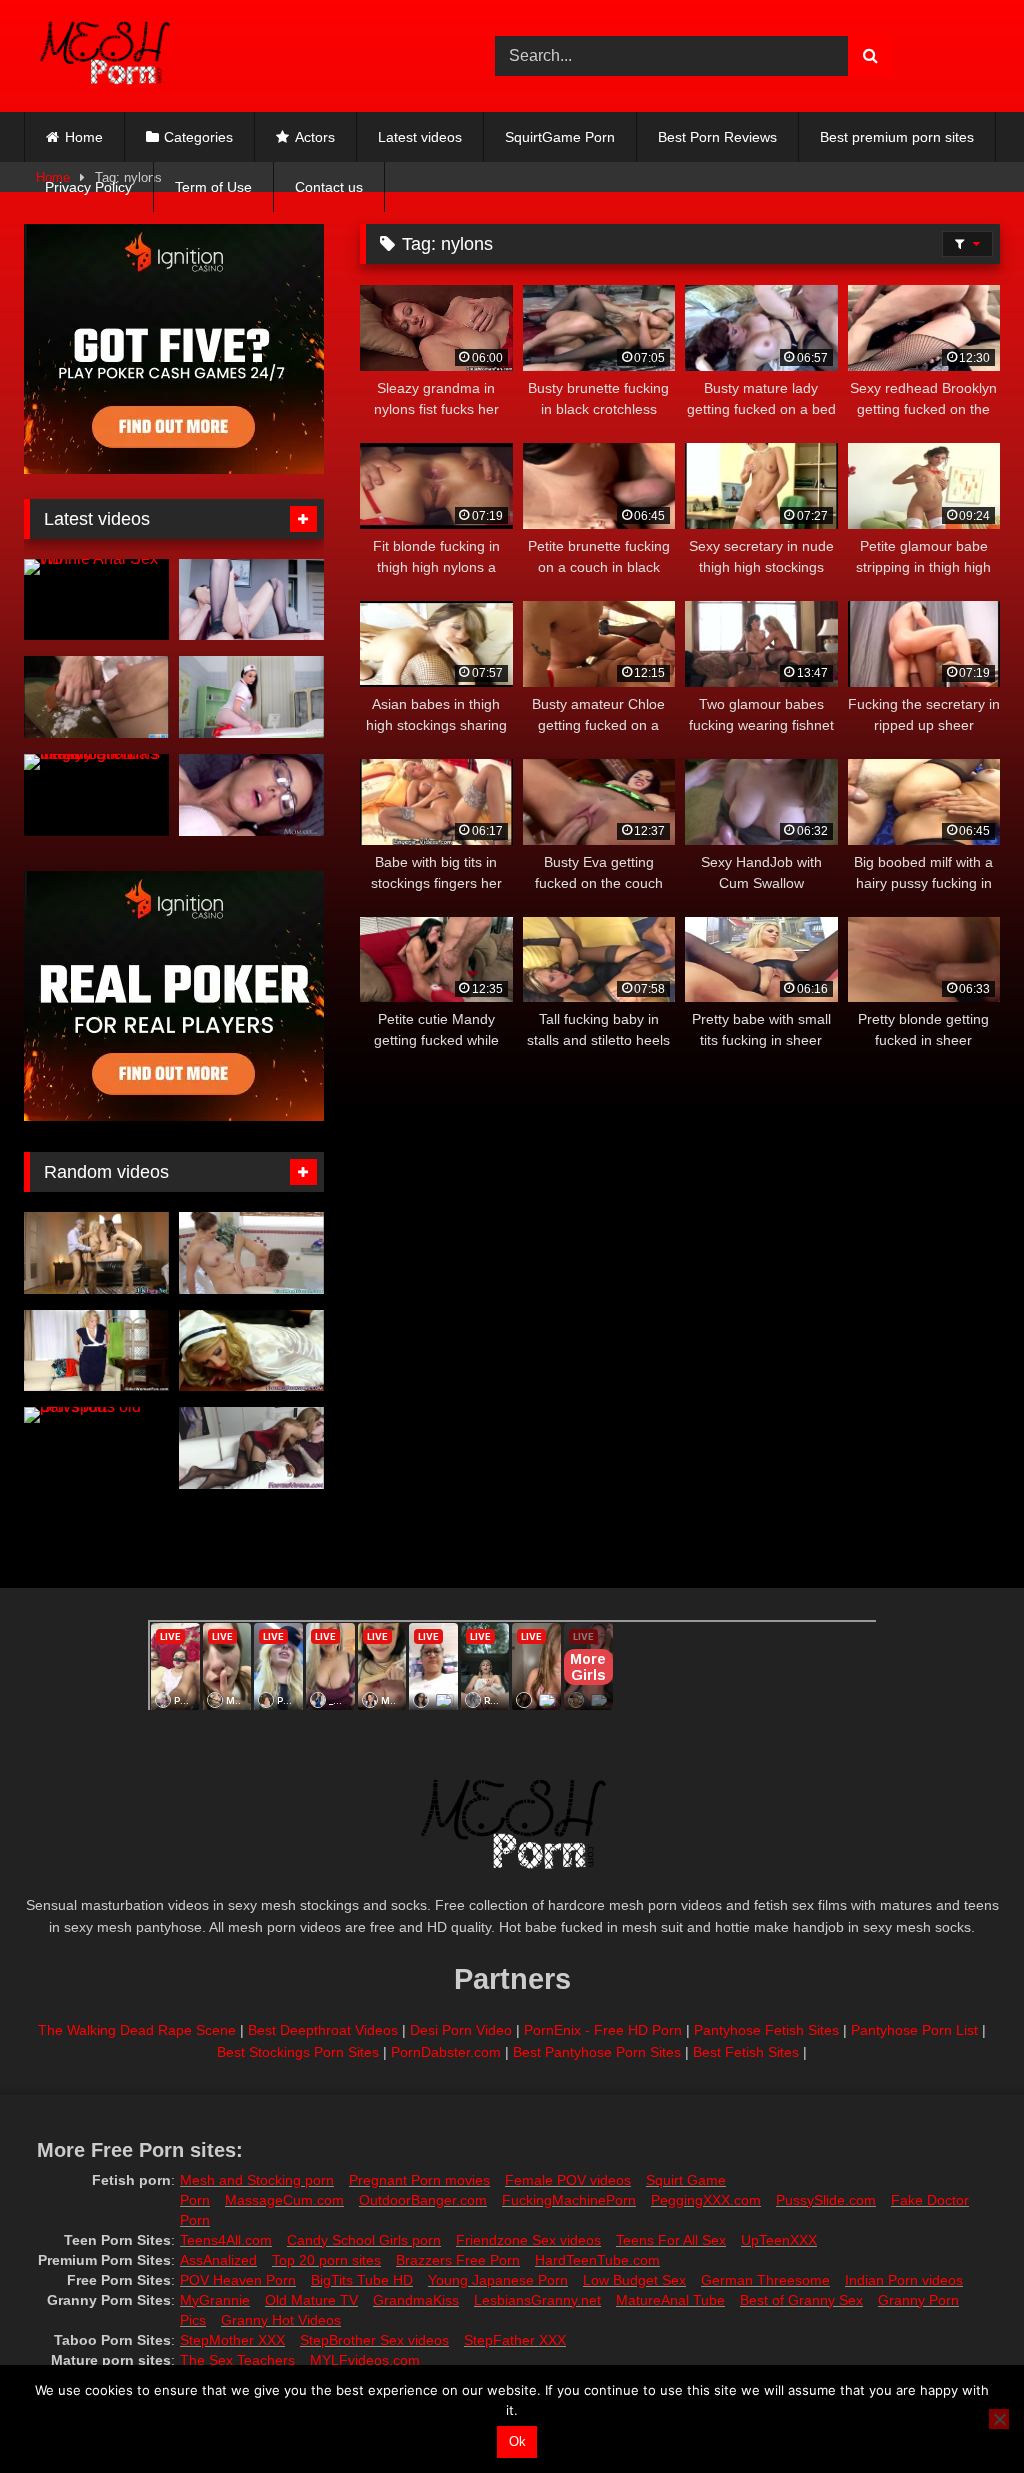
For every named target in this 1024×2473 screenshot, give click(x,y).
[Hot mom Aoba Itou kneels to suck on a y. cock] (96, 697)
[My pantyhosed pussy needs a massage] (96, 1351)
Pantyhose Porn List (914, 2030)
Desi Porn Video (461, 2030)
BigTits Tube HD (362, 2280)
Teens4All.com (226, 2240)
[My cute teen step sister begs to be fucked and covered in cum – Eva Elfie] (251, 600)
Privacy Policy (88, 187)
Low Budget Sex (634, 2280)
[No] (999, 2419)
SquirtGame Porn (560, 137)
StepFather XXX (515, 2340)
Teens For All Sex (671, 2240)
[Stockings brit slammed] (96, 1253)
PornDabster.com (446, 2052)
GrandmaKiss (416, 2300)
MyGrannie (215, 2300)
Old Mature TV (311, 2300)
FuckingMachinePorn (569, 2200)
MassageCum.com (284, 2200)
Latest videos (420, 137)
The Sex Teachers (237, 2360)
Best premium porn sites (897, 137)
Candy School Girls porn (364, 2240)
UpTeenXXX (779, 2240)
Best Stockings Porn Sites (298, 2052)
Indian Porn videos (904, 2280)
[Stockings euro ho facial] (251, 1351)
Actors (315, 137)
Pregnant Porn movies (419, 2180)
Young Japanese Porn (498, 2280)
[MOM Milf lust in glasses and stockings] (251, 795)
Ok (517, 2441)
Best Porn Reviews (717, 137)
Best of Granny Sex (801, 2300)
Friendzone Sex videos (528, 2240)
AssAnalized (218, 2260)
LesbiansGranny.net (537, 2300)
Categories (198, 137)
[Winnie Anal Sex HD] (96, 600)
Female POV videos (568, 2180)
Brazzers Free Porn (458, 2260)
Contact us (329, 187)
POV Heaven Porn (238, 2280)
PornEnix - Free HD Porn (603, 2030)
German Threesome (765, 2280)
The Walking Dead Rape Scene (137, 2030)
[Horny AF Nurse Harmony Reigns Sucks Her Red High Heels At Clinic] (251, 697)
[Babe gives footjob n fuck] (251, 1448)
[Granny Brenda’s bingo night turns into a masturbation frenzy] (96, 795)
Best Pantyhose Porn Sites (597, 2052)
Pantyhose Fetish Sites (766, 2030)
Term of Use (213, 187)
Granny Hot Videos (281, 2320)
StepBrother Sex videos (374, 2340)
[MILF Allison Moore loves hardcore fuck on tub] (251, 1253)
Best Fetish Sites (746, 2052)
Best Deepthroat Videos (323, 2030)
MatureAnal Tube (670, 2300)
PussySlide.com (826, 2200)
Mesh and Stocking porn (257, 2180)
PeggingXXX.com (706, 2200)
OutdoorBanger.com (423, 2200)
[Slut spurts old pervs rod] (96, 1448)
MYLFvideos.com (365, 2360)
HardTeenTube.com (597, 2260)
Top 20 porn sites (326, 2260)
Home (84, 137)
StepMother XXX (232, 2340)
